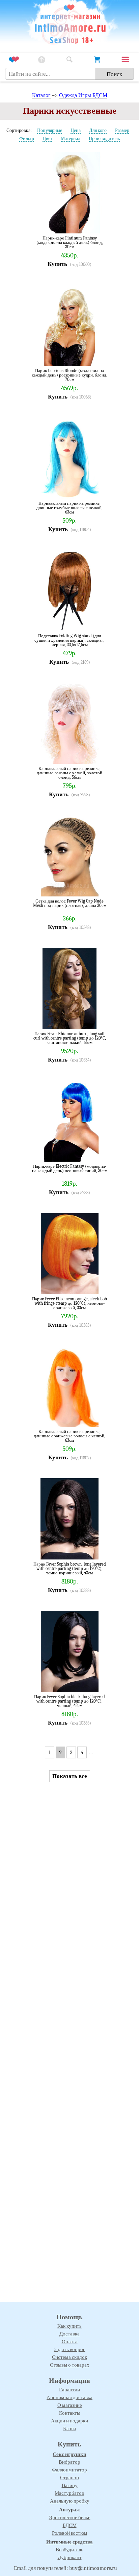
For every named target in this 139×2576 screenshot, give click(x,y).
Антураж (69, 2510)
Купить (57, 264)
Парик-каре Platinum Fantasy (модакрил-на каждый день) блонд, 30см (70, 242)
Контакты (70, 2413)
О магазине (70, 2405)
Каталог (41, 95)
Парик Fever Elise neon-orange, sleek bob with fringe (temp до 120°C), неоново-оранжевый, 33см (69, 1303)
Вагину (70, 2485)
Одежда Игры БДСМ (83, 95)
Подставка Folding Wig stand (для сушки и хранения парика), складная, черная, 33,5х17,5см (69, 640)
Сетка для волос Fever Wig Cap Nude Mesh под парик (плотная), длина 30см (70, 903)
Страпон (69, 2478)
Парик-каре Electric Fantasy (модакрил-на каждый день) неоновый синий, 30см (70, 1169)
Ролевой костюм (70, 2533)
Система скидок (69, 2357)
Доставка (69, 2334)
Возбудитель (69, 2550)
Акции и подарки (69, 2421)
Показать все (70, 1776)
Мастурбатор (69, 2493)
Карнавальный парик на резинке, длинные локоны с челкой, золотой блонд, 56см (69, 773)
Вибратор (69, 2462)
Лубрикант (70, 2557)
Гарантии (69, 2390)
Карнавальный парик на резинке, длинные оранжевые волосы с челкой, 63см (69, 1436)
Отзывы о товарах (70, 2365)
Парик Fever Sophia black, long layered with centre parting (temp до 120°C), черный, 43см (69, 1701)
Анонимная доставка (69, 2397)
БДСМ (70, 2525)
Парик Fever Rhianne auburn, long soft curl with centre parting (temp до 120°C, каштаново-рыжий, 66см (70, 1038)
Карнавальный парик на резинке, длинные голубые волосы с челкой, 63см (69, 508)
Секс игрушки (69, 2454)
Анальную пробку (70, 2501)
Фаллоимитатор (69, 2470)
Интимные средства (69, 2542)
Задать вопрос (70, 2349)
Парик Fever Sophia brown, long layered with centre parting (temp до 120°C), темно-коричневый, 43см (70, 1568)
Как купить (69, 2326)
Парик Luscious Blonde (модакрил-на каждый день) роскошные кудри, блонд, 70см (69, 375)
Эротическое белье (70, 2517)
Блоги (69, 2429)
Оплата (70, 2342)
